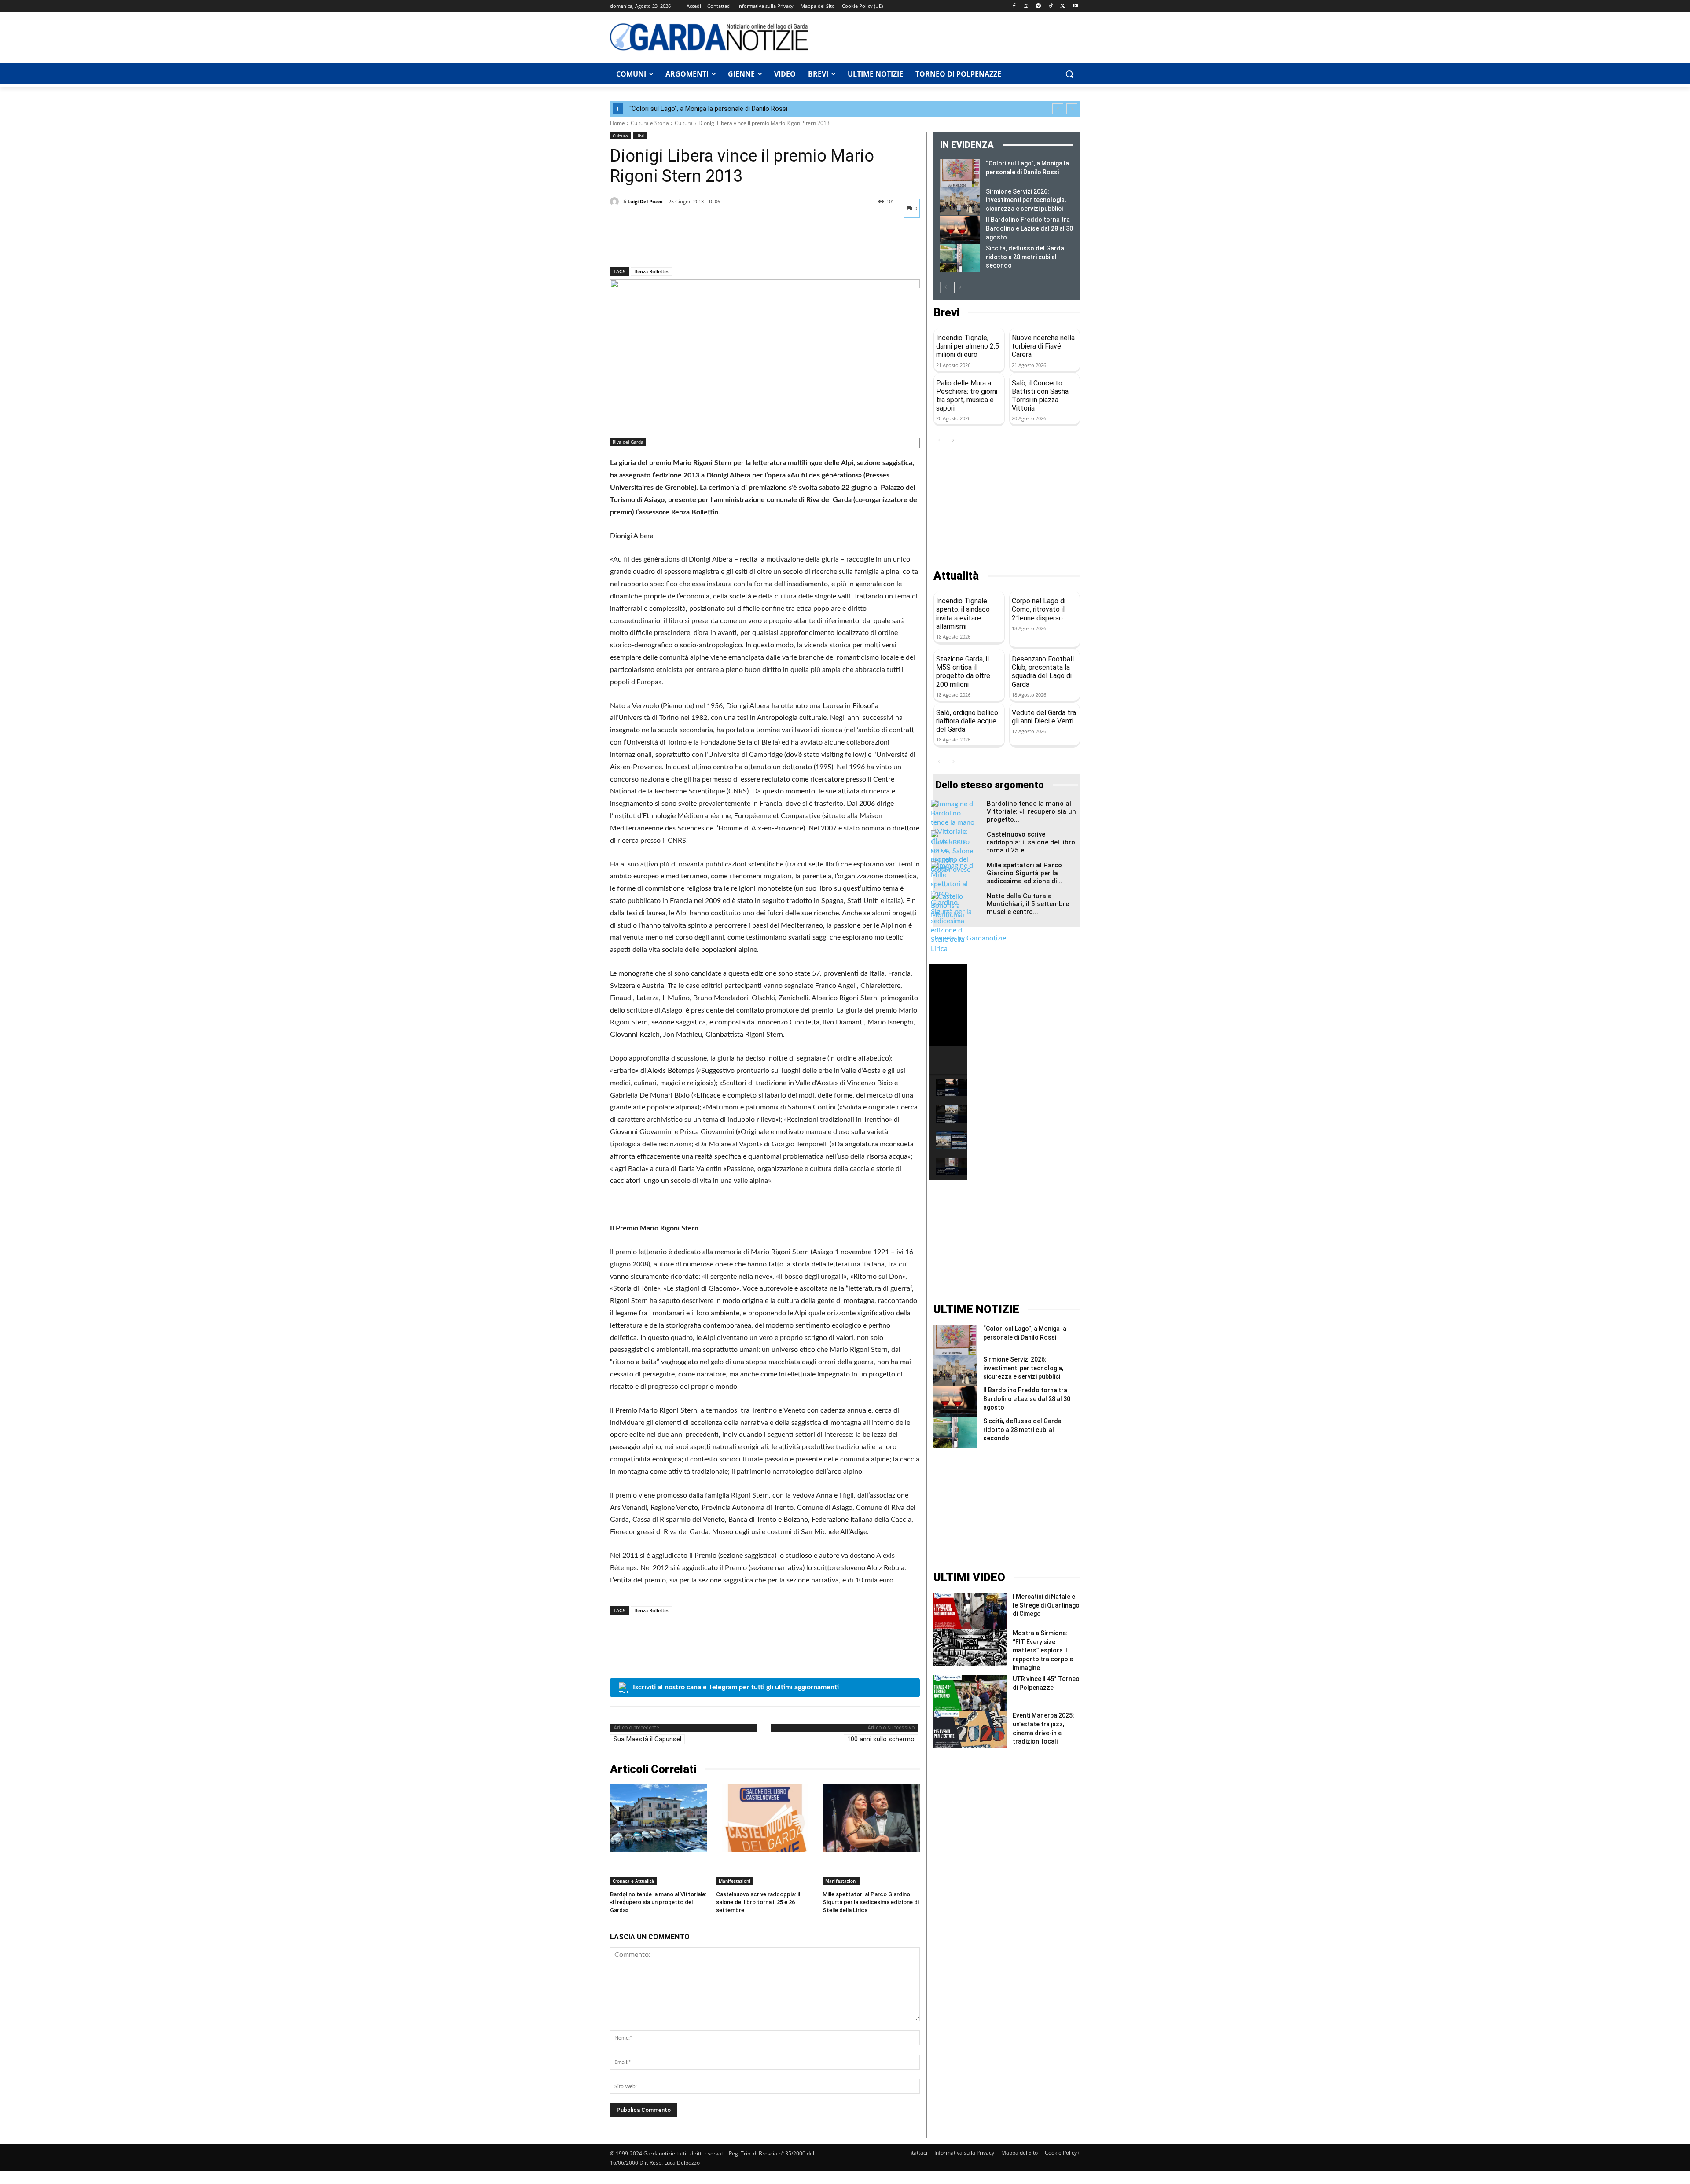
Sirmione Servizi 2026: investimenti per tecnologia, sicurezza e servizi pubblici (1026, 200)
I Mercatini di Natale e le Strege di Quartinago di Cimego (1046, 1605)
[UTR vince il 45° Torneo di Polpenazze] (970, 1693)
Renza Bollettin (651, 271)
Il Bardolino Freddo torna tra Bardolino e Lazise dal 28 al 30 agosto (1029, 228)
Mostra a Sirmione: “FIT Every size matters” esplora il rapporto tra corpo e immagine (1043, 1650)
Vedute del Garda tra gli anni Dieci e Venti (1044, 717)
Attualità (956, 576)
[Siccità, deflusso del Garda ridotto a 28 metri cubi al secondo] (960, 258)
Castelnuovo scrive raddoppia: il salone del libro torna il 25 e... (1031, 842)
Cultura (684, 123)
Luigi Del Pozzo (645, 201)
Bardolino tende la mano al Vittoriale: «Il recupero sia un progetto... (1031, 811)
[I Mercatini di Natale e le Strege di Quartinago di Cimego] (970, 1611)
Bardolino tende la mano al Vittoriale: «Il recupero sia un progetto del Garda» (658, 1902)
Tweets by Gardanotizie (970, 938)
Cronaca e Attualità (633, 1881)
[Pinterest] (659, 244)
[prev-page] (946, 287)
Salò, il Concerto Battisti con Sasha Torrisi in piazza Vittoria (1040, 396)
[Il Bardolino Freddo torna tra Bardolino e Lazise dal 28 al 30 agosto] (960, 230)
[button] (1069, 74)
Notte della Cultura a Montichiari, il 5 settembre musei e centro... (1028, 904)
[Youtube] (1075, 6)
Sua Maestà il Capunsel (647, 1739)
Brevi (946, 313)
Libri (640, 136)
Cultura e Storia (650, 123)
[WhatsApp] (680, 244)
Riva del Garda (628, 442)
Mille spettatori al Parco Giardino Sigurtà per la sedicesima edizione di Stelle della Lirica (871, 1902)
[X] (1063, 6)
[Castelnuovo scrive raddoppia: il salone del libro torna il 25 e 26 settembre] (765, 1819)
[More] (700, 244)
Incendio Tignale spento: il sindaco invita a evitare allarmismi (963, 614)
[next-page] (960, 287)
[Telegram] (1038, 6)
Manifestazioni (735, 1881)
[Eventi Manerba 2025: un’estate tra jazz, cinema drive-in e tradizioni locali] (970, 1730)
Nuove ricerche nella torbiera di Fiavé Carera (1043, 346)
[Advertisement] (949, 37)
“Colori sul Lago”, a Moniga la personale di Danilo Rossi (708, 109)
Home (617, 123)
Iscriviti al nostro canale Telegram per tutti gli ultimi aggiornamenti (736, 1687)
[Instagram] (1026, 6)
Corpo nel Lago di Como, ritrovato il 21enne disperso (1039, 609)
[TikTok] (1051, 6)
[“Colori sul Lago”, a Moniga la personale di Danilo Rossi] (960, 173)
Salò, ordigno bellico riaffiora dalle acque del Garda (967, 721)
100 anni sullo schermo (881, 1739)
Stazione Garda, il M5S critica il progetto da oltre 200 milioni (963, 672)
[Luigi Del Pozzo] (616, 202)
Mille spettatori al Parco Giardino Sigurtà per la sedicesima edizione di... (1025, 873)
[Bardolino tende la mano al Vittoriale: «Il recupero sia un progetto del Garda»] (659, 1819)
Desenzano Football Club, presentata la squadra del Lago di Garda (1043, 672)
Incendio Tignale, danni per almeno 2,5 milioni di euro (968, 346)
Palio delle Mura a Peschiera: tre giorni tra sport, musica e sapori (967, 396)
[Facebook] (1014, 6)
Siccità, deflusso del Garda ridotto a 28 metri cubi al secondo (1025, 257)
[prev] (1058, 109)
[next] (1072, 109)
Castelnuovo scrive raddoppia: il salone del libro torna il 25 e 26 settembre (758, 1902)
